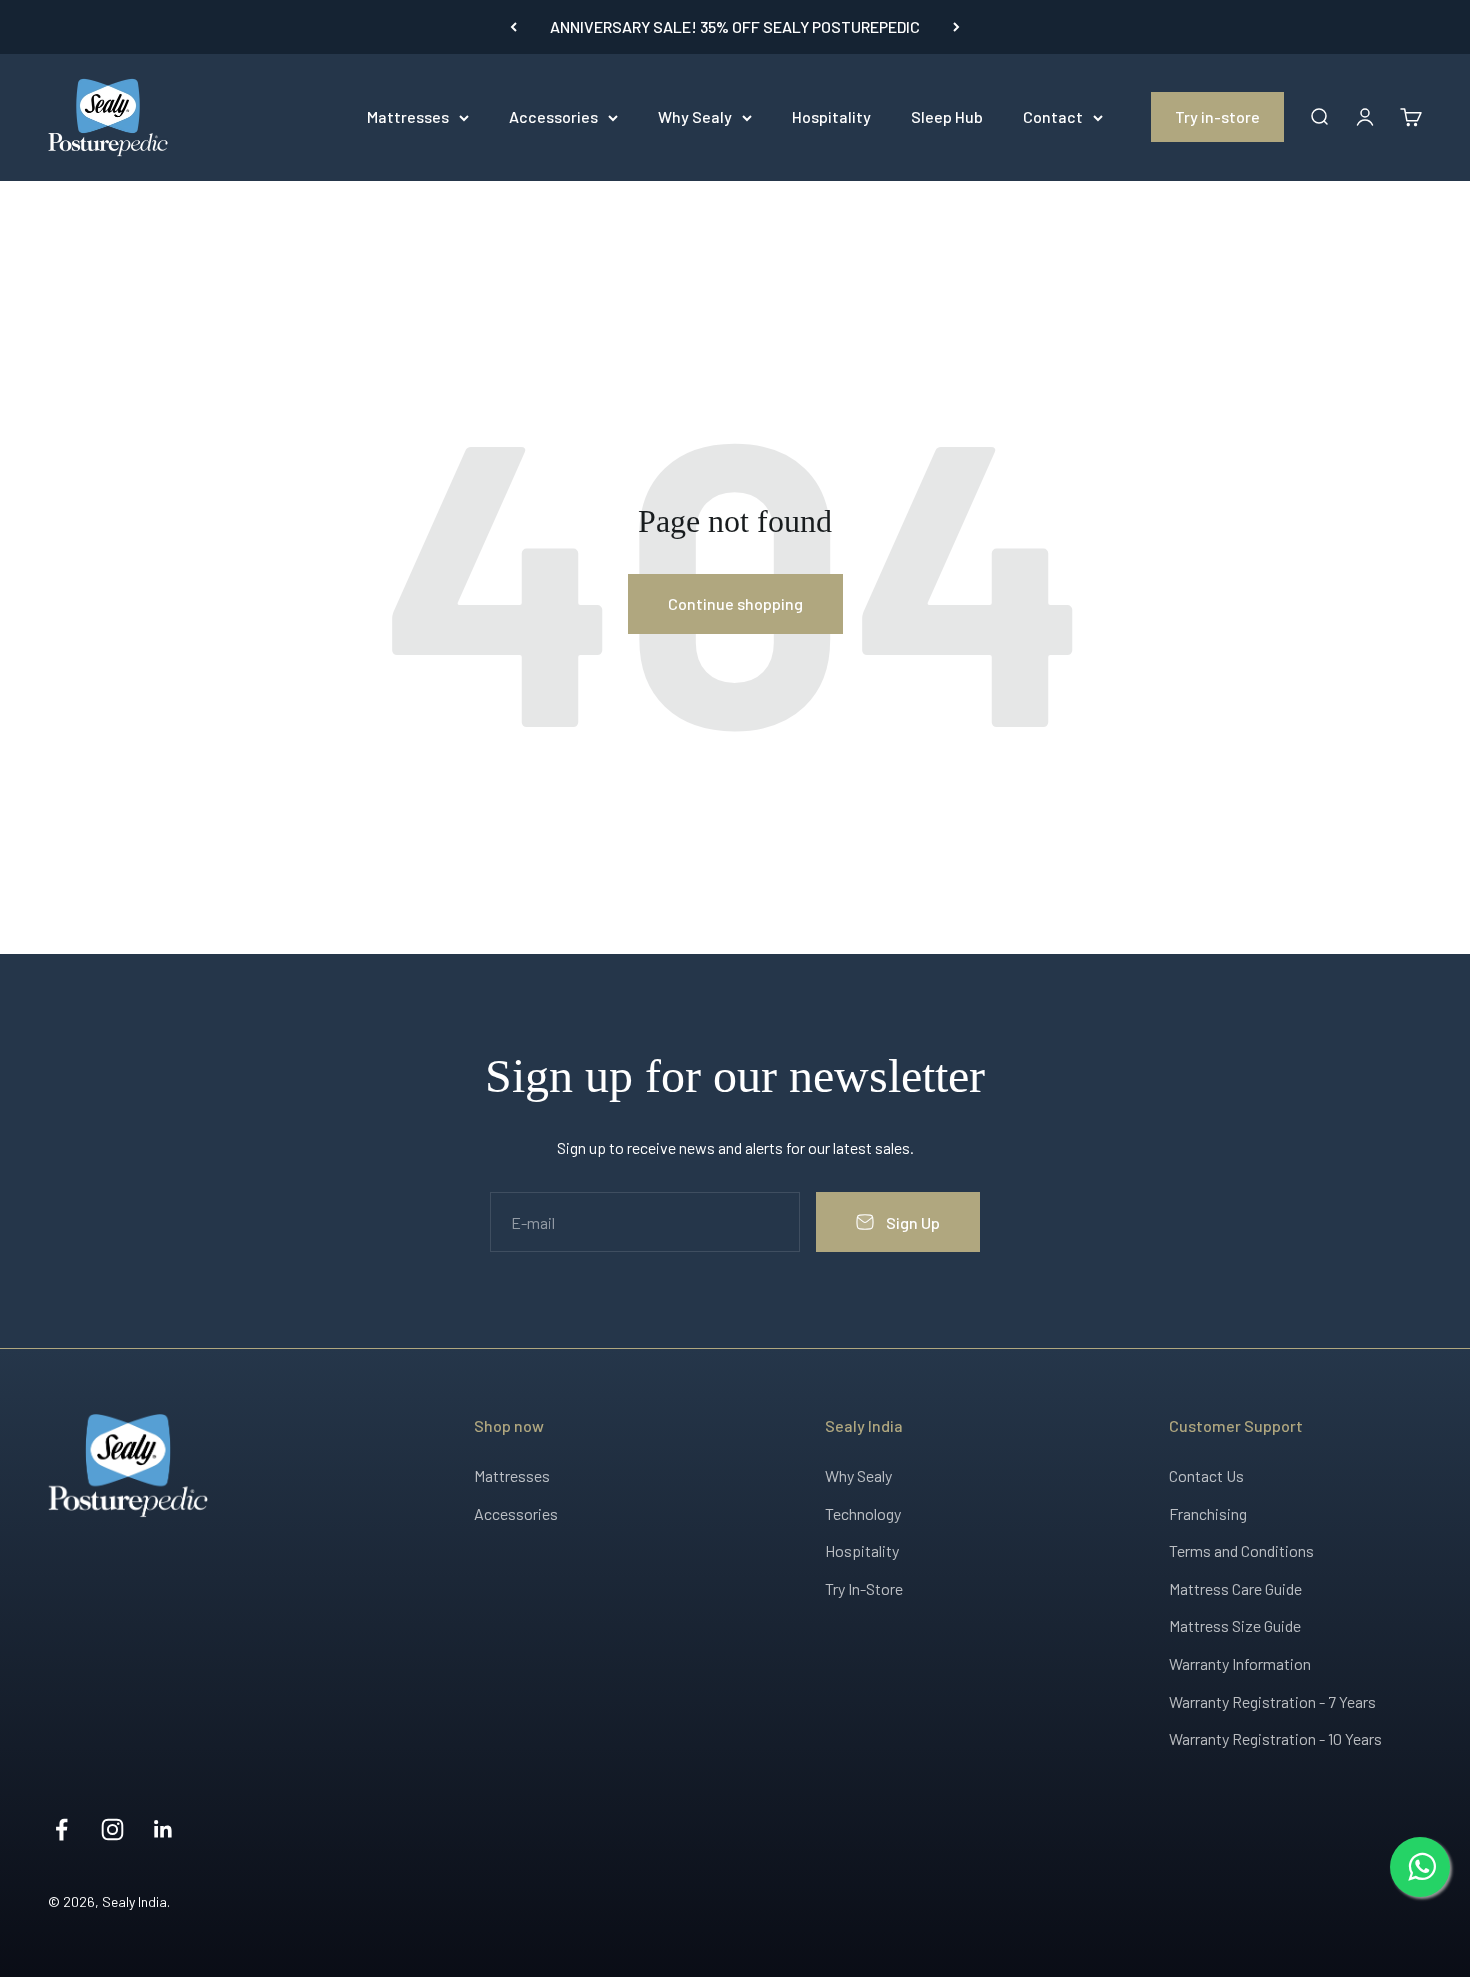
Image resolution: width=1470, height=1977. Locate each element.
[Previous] (513, 27)
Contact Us (1206, 1475)
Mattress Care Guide (1235, 1588)
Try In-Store (864, 1588)
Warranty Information (1240, 1663)
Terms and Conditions (1241, 1550)
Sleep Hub (947, 116)
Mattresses (408, 116)
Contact (1053, 116)
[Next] (956, 27)
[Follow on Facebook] (61, 1829)
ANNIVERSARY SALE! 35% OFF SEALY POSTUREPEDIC (735, 26)
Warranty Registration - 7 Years (1272, 1701)
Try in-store (1217, 116)
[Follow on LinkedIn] (163, 1829)
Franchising (1208, 1513)
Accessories (553, 116)
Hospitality (831, 116)
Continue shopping (735, 603)
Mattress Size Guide (1235, 1625)
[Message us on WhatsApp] (1420, 1867)
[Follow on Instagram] (112, 1829)
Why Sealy (695, 116)
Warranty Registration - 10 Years (1275, 1738)
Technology (863, 1513)
